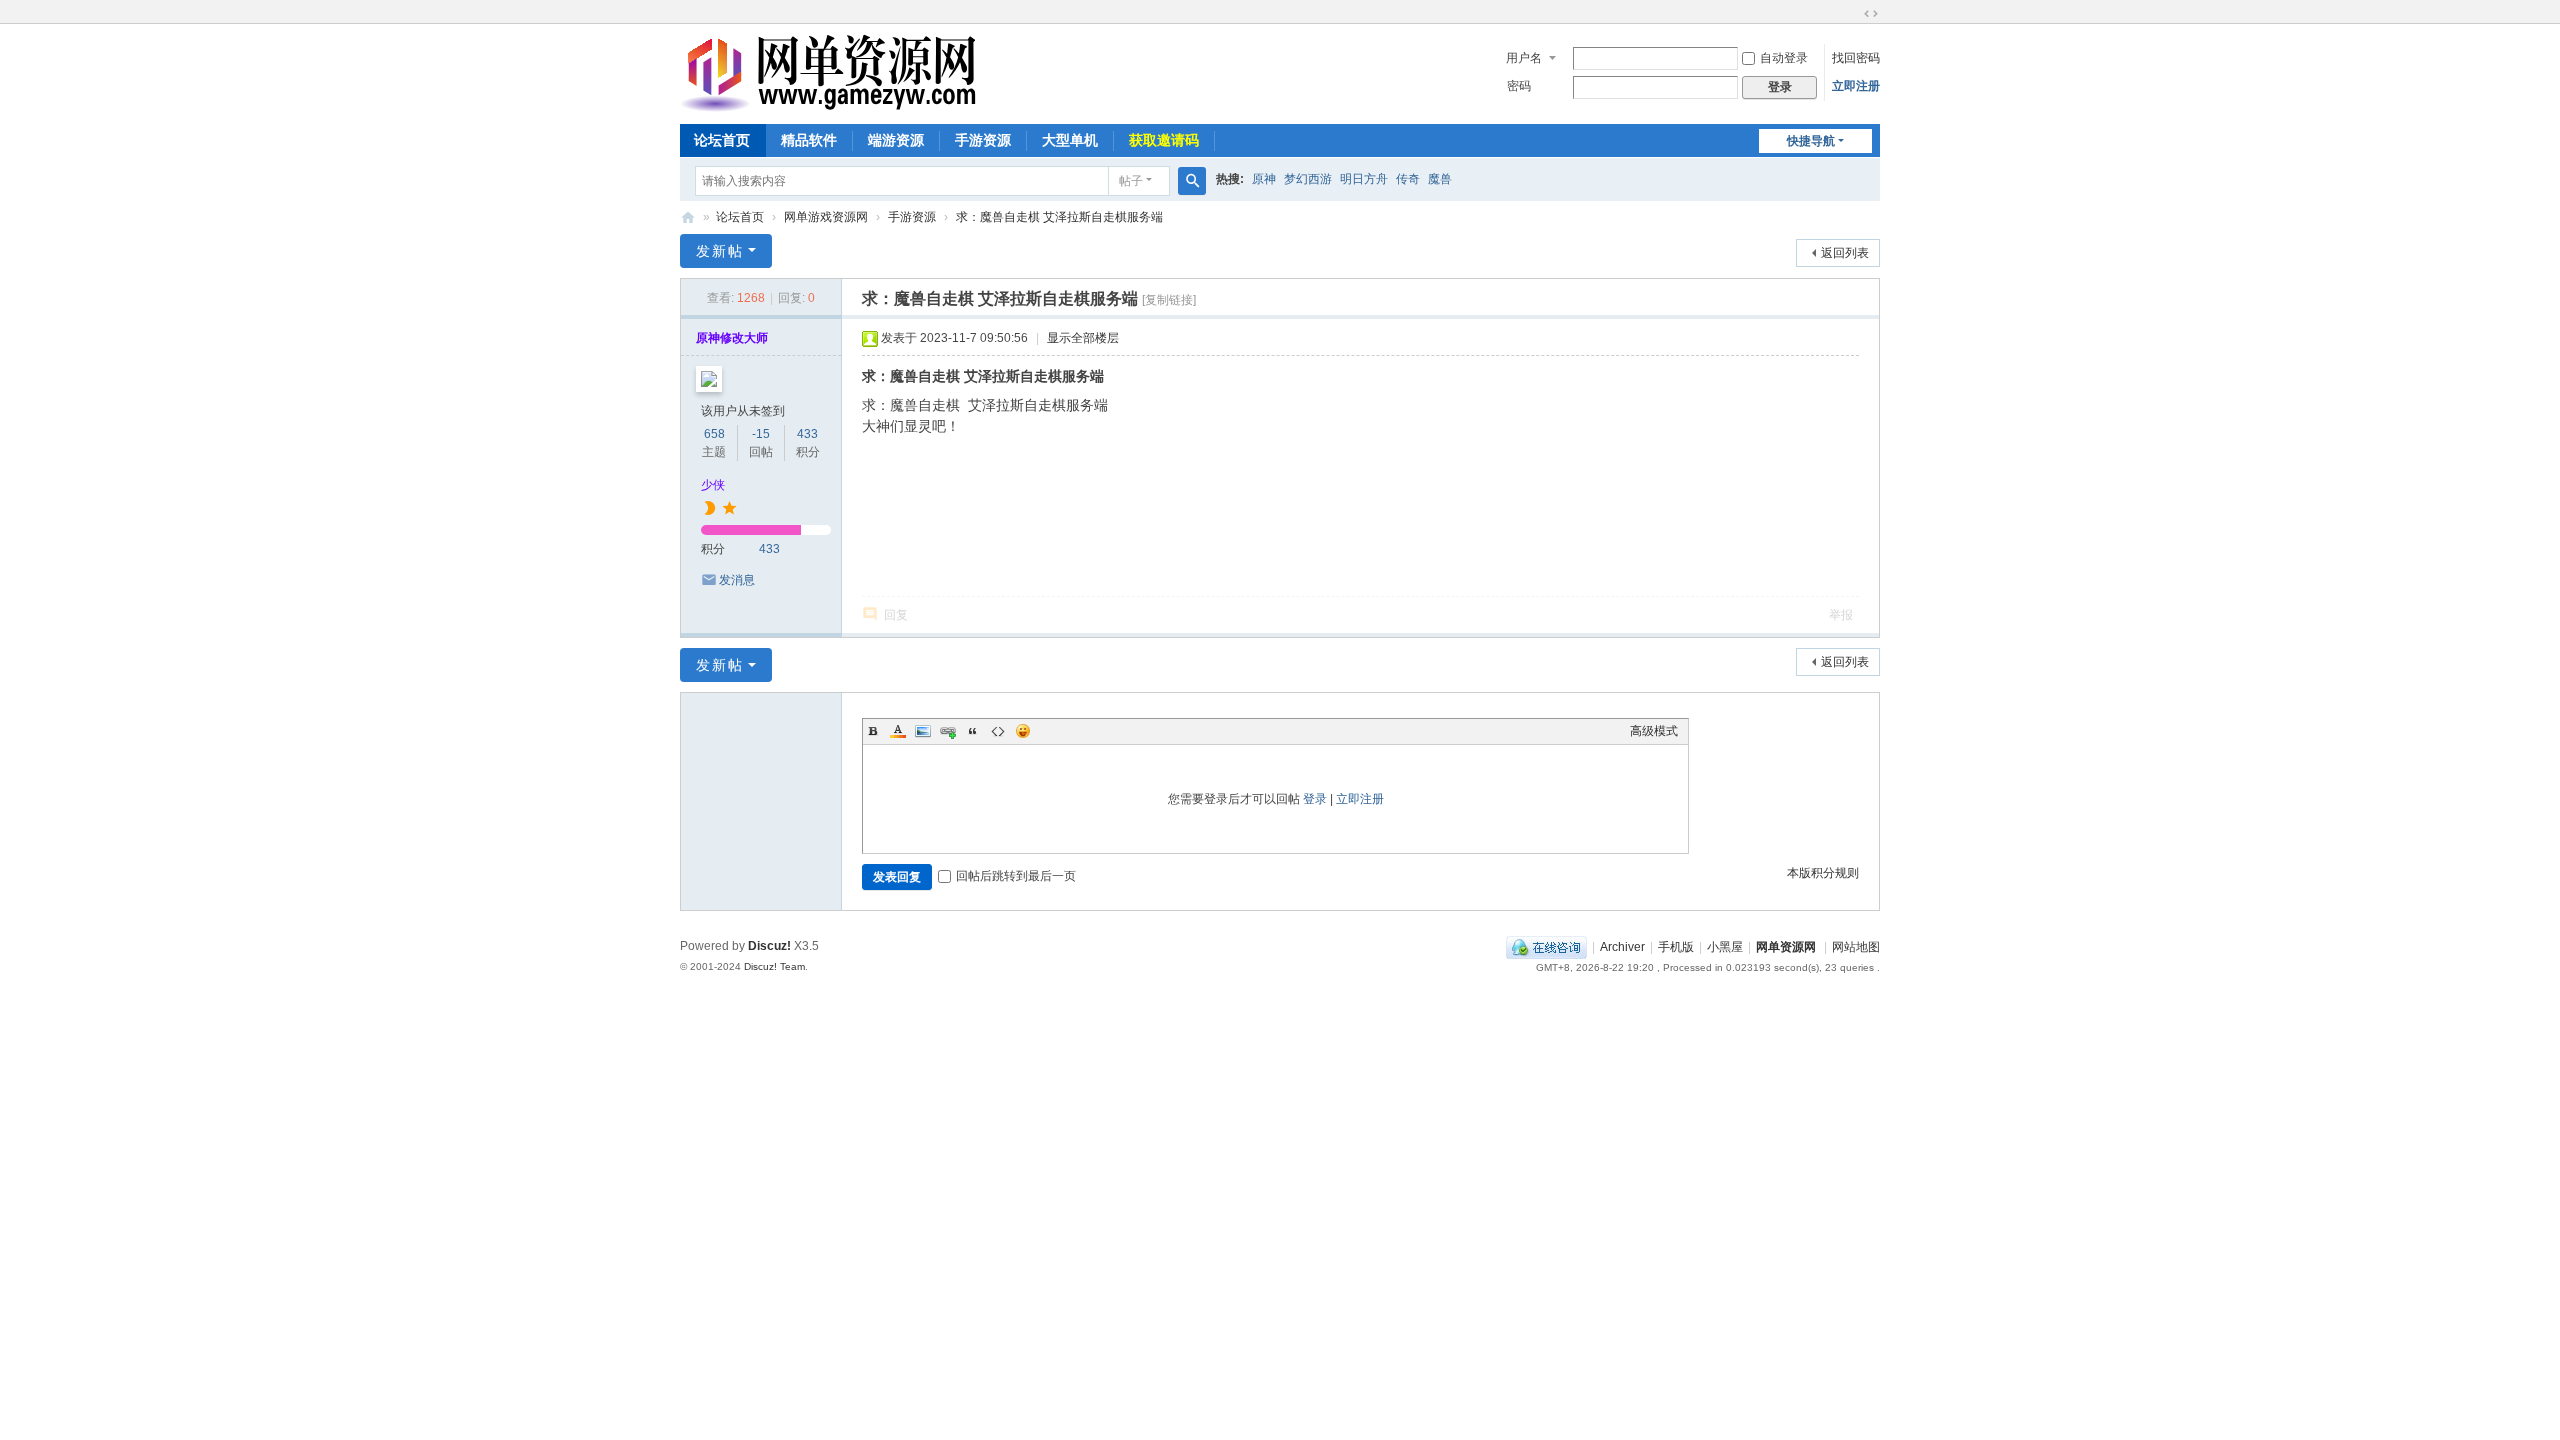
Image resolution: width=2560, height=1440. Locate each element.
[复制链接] (1169, 300)
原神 (1264, 179)
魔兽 (1440, 179)
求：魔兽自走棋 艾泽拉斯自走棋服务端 (1059, 217)
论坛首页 (722, 140)
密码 (1519, 86)
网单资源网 (688, 217)
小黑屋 (1725, 947)
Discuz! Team (774, 966)
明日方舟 (1364, 179)
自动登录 (1784, 58)
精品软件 (809, 140)
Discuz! (769, 946)
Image (923, 731)
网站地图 (1856, 947)
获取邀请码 (1164, 140)
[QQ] (1546, 947)
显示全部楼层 (1083, 338)
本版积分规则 (1823, 873)
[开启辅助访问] (1852, 14)
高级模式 (1654, 731)
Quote (973, 731)
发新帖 (720, 251)
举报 (1841, 615)
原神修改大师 (732, 338)
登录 (1315, 799)
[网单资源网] (828, 103)
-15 (761, 434)
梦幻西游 (1308, 179)
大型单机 (1070, 140)
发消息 (737, 580)
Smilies (1023, 731)
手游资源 (983, 140)
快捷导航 (1811, 141)
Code (998, 731)
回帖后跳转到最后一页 (1016, 876)
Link (948, 731)
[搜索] (1192, 181)
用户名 (1524, 58)
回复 (896, 615)
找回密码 (1856, 58)
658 (714, 434)
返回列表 (1845, 253)
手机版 (1676, 947)
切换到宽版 (1871, 14)
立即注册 (1856, 86)
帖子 (1131, 181)
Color (898, 731)
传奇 (1408, 179)
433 (807, 434)
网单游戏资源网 (826, 217)
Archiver (1622, 947)
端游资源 (896, 140)
